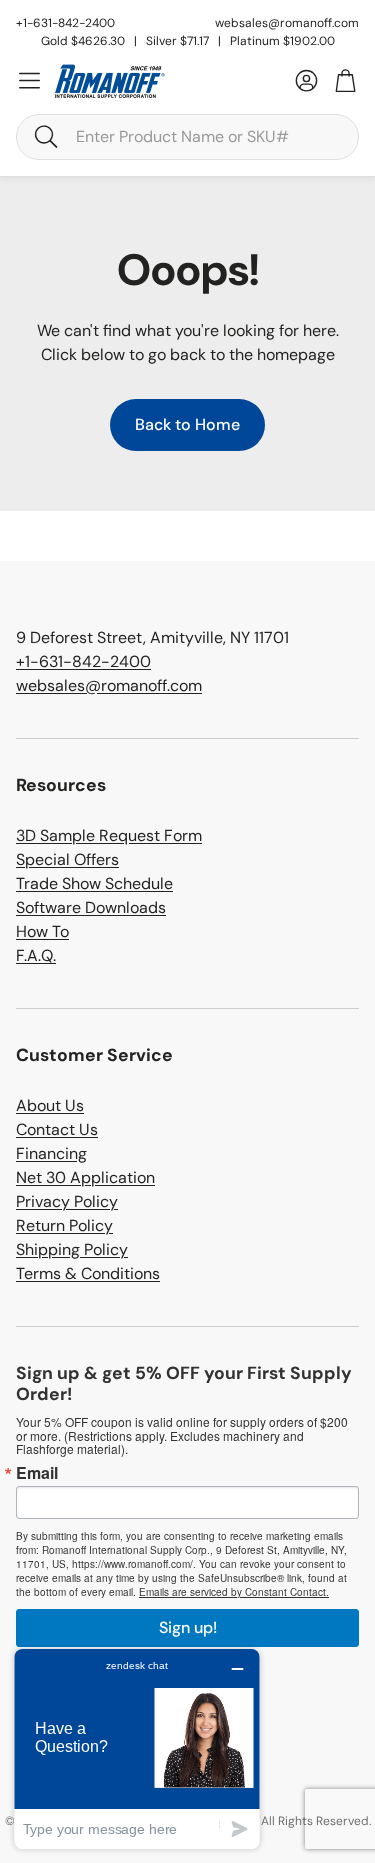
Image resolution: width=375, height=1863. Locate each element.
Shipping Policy (72, 1249)
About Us (50, 1105)
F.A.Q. (36, 955)
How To (42, 931)
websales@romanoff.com (287, 23)
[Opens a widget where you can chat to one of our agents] (137, 1748)
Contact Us (57, 1129)
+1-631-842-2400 (83, 661)
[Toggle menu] (29, 80)
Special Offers (67, 859)
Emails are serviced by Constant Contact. (234, 1592)
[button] (187, 137)
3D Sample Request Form (109, 835)
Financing (51, 1153)
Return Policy (64, 1225)
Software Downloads (91, 907)
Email (37, 1473)
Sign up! (188, 1627)
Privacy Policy (67, 1201)
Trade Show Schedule (94, 883)
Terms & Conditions (88, 1273)
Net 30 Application (85, 1177)
